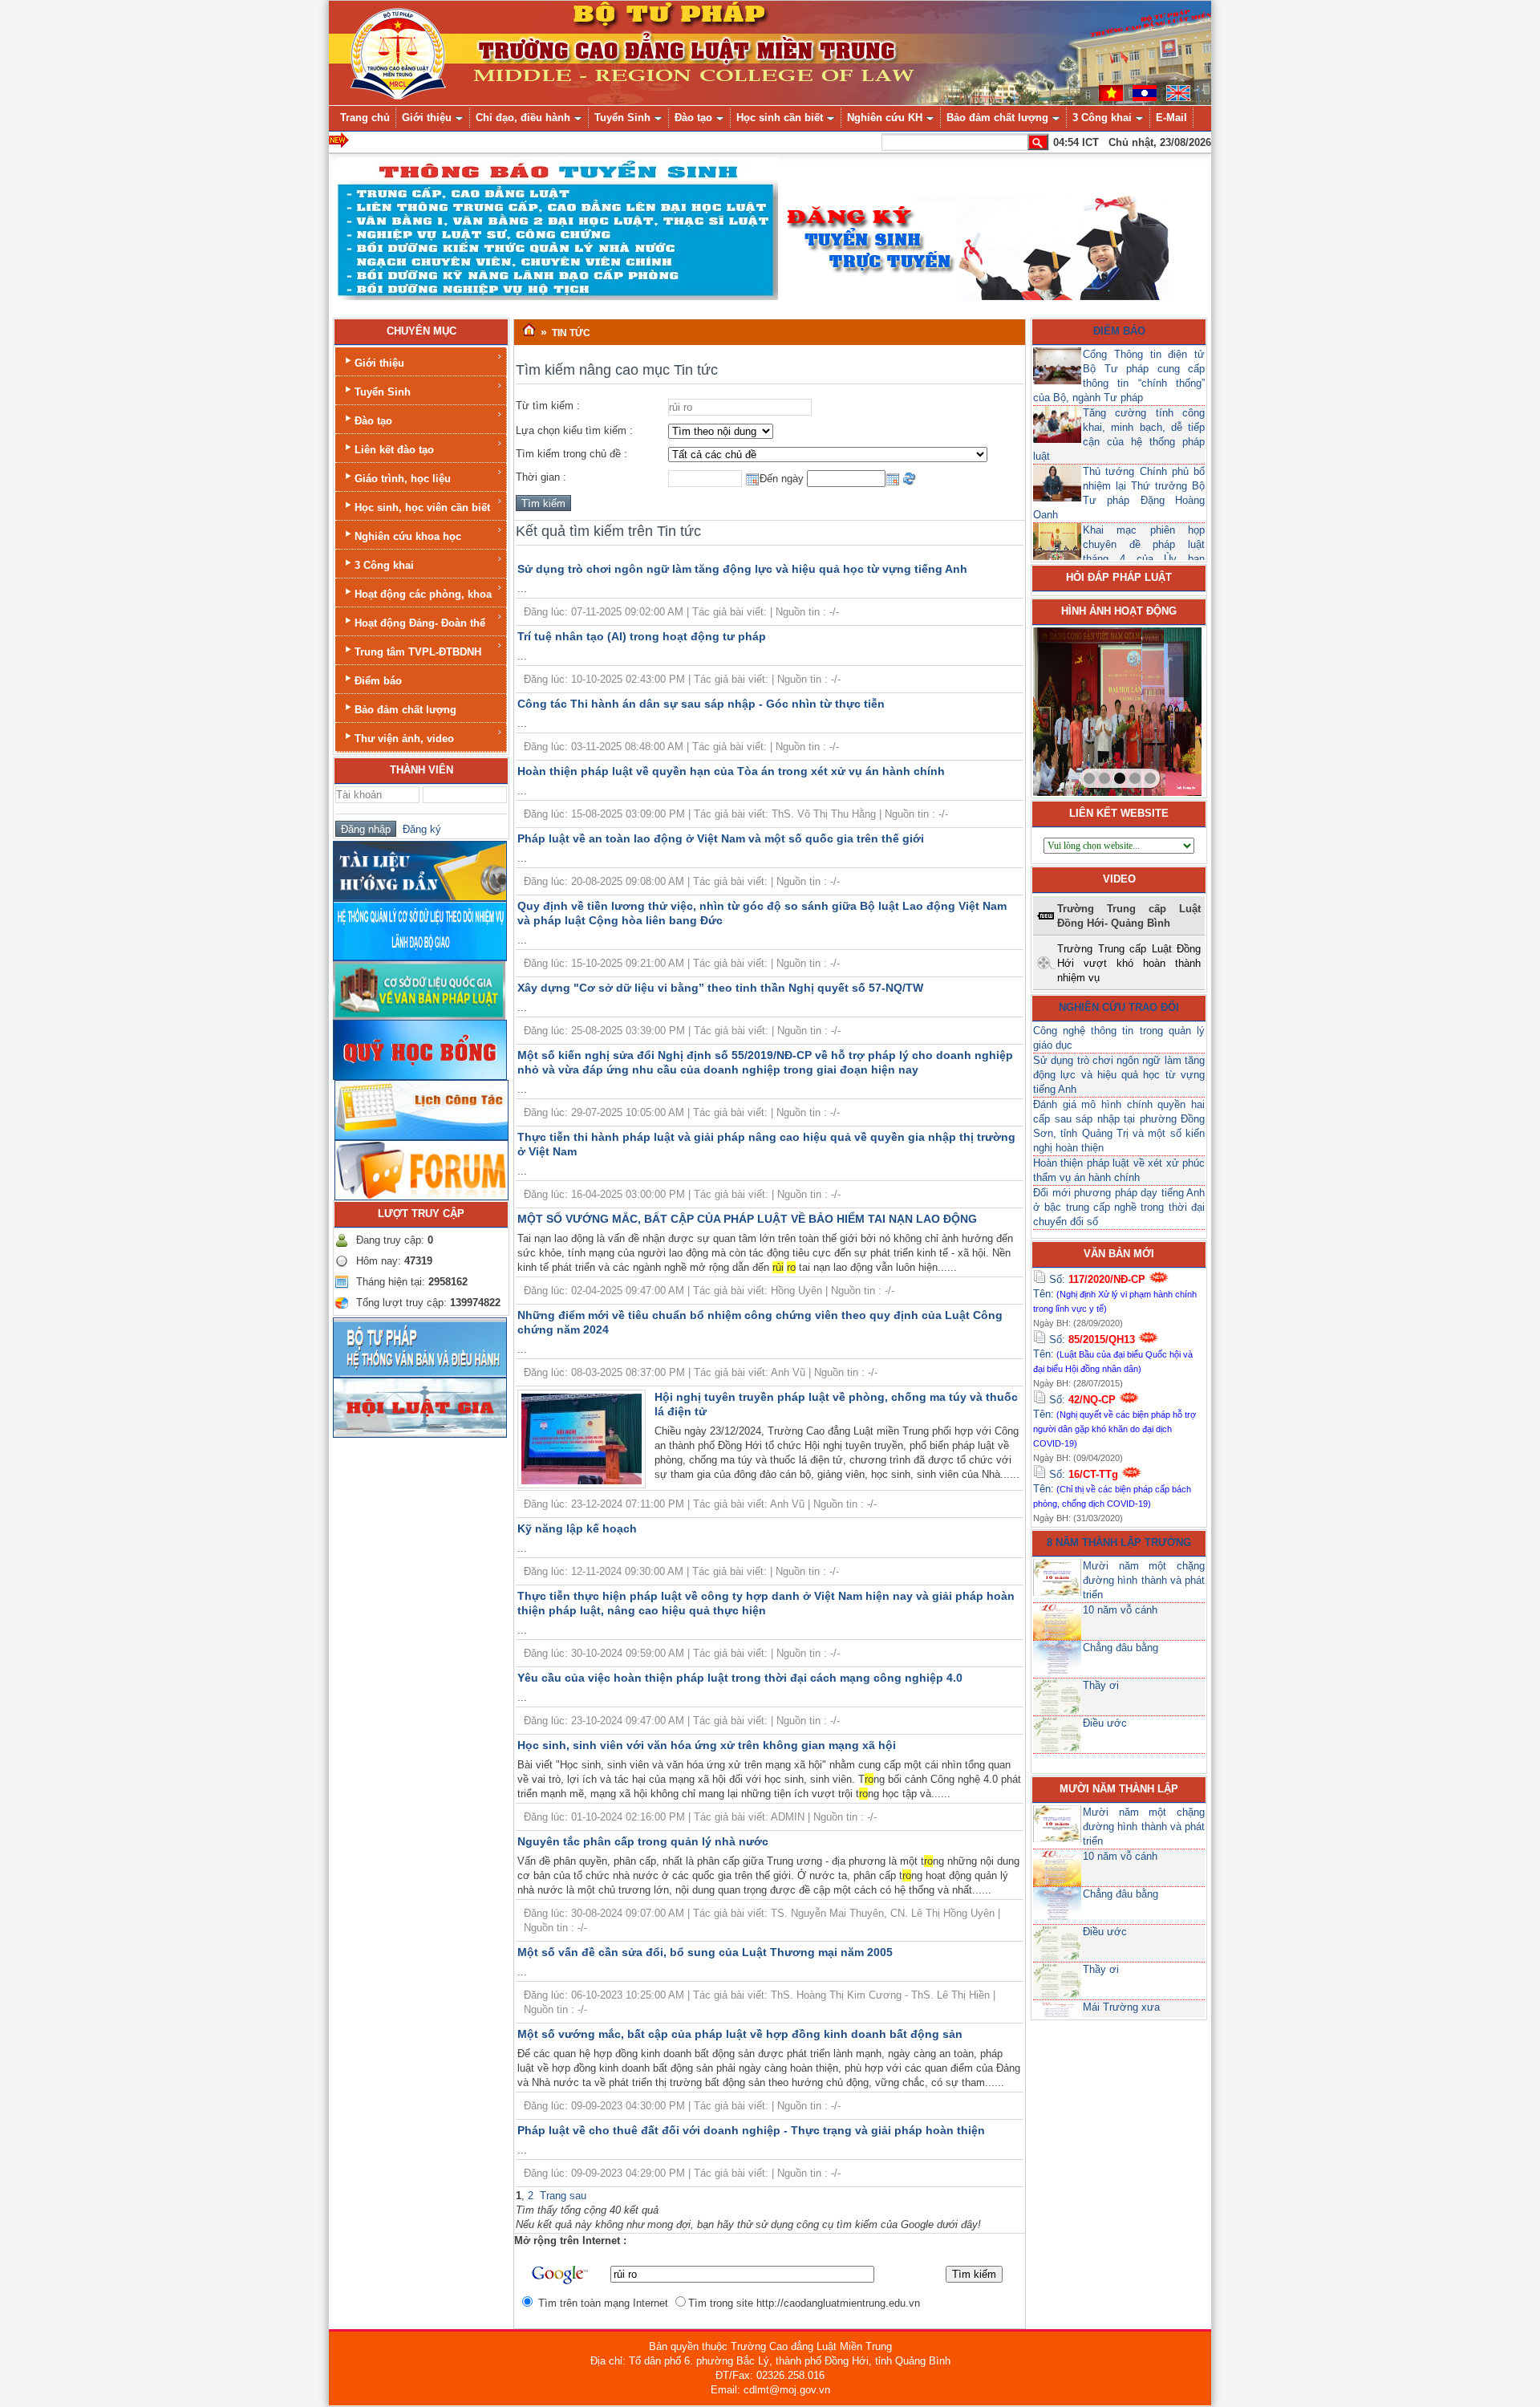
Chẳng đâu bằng (1121, 1648)
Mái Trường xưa (1121, 2007)
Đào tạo (373, 421)
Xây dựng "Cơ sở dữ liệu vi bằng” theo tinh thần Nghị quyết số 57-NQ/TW (720, 988)
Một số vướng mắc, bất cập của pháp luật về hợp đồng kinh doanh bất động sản (740, 2034)
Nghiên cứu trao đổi (1119, 1007)
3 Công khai (384, 565)
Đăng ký (419, 829)
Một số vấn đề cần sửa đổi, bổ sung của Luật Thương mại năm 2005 (705, 1952)
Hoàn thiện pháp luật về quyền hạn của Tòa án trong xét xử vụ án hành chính (731, 771)
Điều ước (1105, 1723)
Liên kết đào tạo (394, 450)
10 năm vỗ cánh (1120, 1610)
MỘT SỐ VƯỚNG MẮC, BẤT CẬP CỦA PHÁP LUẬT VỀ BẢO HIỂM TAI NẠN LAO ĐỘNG (747, 1219)
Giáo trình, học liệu (403, 479)
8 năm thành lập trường (1119, 1542)
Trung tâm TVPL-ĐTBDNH (418, 652)
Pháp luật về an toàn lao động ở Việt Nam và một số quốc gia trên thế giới (721, 838)
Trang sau (563, 2196)
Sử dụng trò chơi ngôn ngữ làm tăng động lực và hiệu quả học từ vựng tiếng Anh (742, 569)
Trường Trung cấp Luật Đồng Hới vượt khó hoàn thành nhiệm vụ (1129, 963)
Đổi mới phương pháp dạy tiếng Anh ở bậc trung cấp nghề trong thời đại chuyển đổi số (1119, 1207)
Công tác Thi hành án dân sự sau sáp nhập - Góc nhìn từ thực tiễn (701, 704)
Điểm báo (378, 681)
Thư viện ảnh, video (404, 739)
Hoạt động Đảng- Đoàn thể (420, 623)
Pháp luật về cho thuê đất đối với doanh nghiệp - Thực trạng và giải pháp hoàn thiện (751, 2130)
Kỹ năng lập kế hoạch (577, 1528)
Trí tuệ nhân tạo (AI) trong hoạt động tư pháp (642, 636)
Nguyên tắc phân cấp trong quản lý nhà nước (643, 1841)
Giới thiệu (379, 363)
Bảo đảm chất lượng (405, 710)
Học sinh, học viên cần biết (422, 507)
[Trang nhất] (529, 331)
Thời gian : (541, 477)
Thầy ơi (1101, 1685)
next (1157, 708)
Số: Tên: (1115, 1293)
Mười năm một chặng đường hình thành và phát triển (1144, 1580)
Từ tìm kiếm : (548, 406)
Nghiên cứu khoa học (408, 536)
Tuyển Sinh (383, 392)
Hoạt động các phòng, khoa (423, 594)
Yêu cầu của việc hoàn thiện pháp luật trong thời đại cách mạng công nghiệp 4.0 (740, 1678)
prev (1078, 708)
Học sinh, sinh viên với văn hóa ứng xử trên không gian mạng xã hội (707, 1745)
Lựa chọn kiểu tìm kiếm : (574, 430)
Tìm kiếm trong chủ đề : (571, 454)
